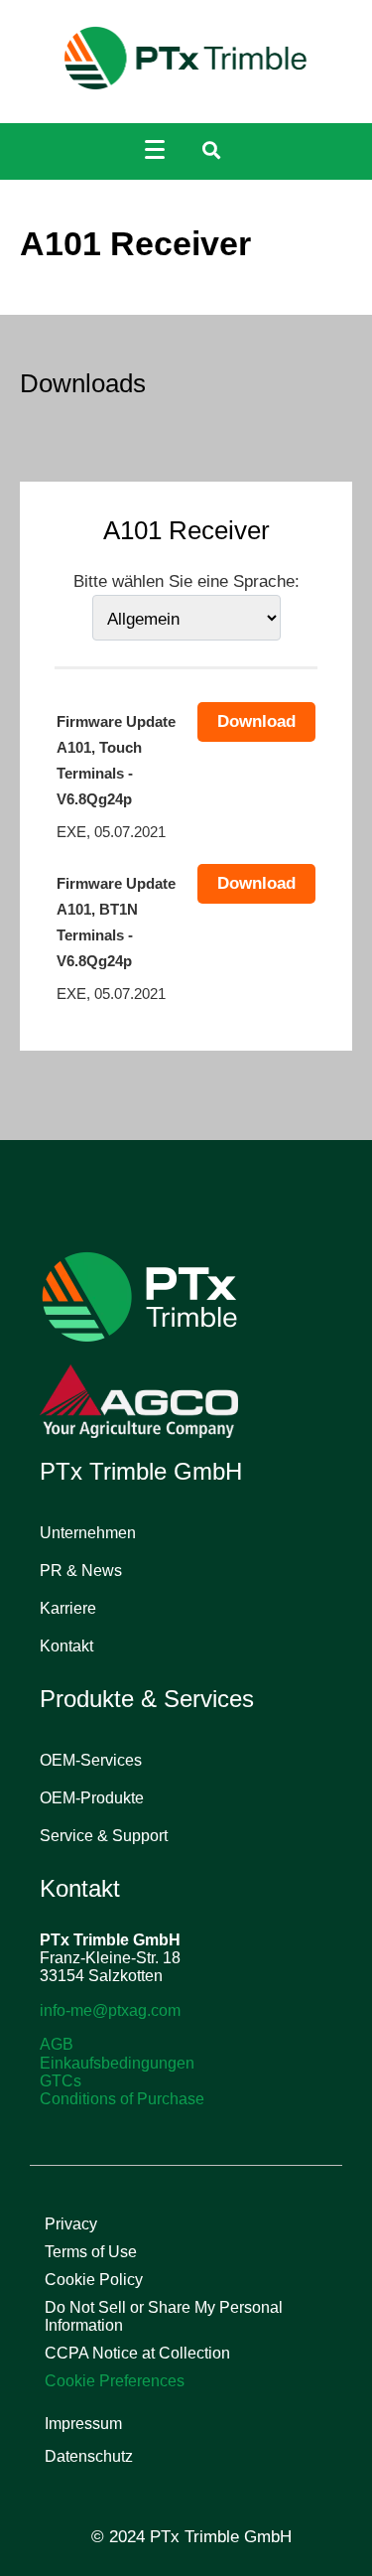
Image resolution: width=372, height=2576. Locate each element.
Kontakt (66, 1646)
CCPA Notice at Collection (137, 2353)
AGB (57, 2044)
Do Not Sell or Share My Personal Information (164, 2316)
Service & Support (104, 1836)
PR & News (81, 1571)
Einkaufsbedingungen (117, 2063)
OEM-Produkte (92, 1798)
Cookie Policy (94, 2280)
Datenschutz (89, 2456)
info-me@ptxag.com (110, 2010)
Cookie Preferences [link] (115, 2381)
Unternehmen (88, 1533)
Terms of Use (91, 2252)
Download (256, 721)
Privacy (71, 2224)
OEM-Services (91, 1760)
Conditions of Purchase (122, 2099)
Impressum (83, 2424)
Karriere (68, 1608)
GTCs (61, 2081)
